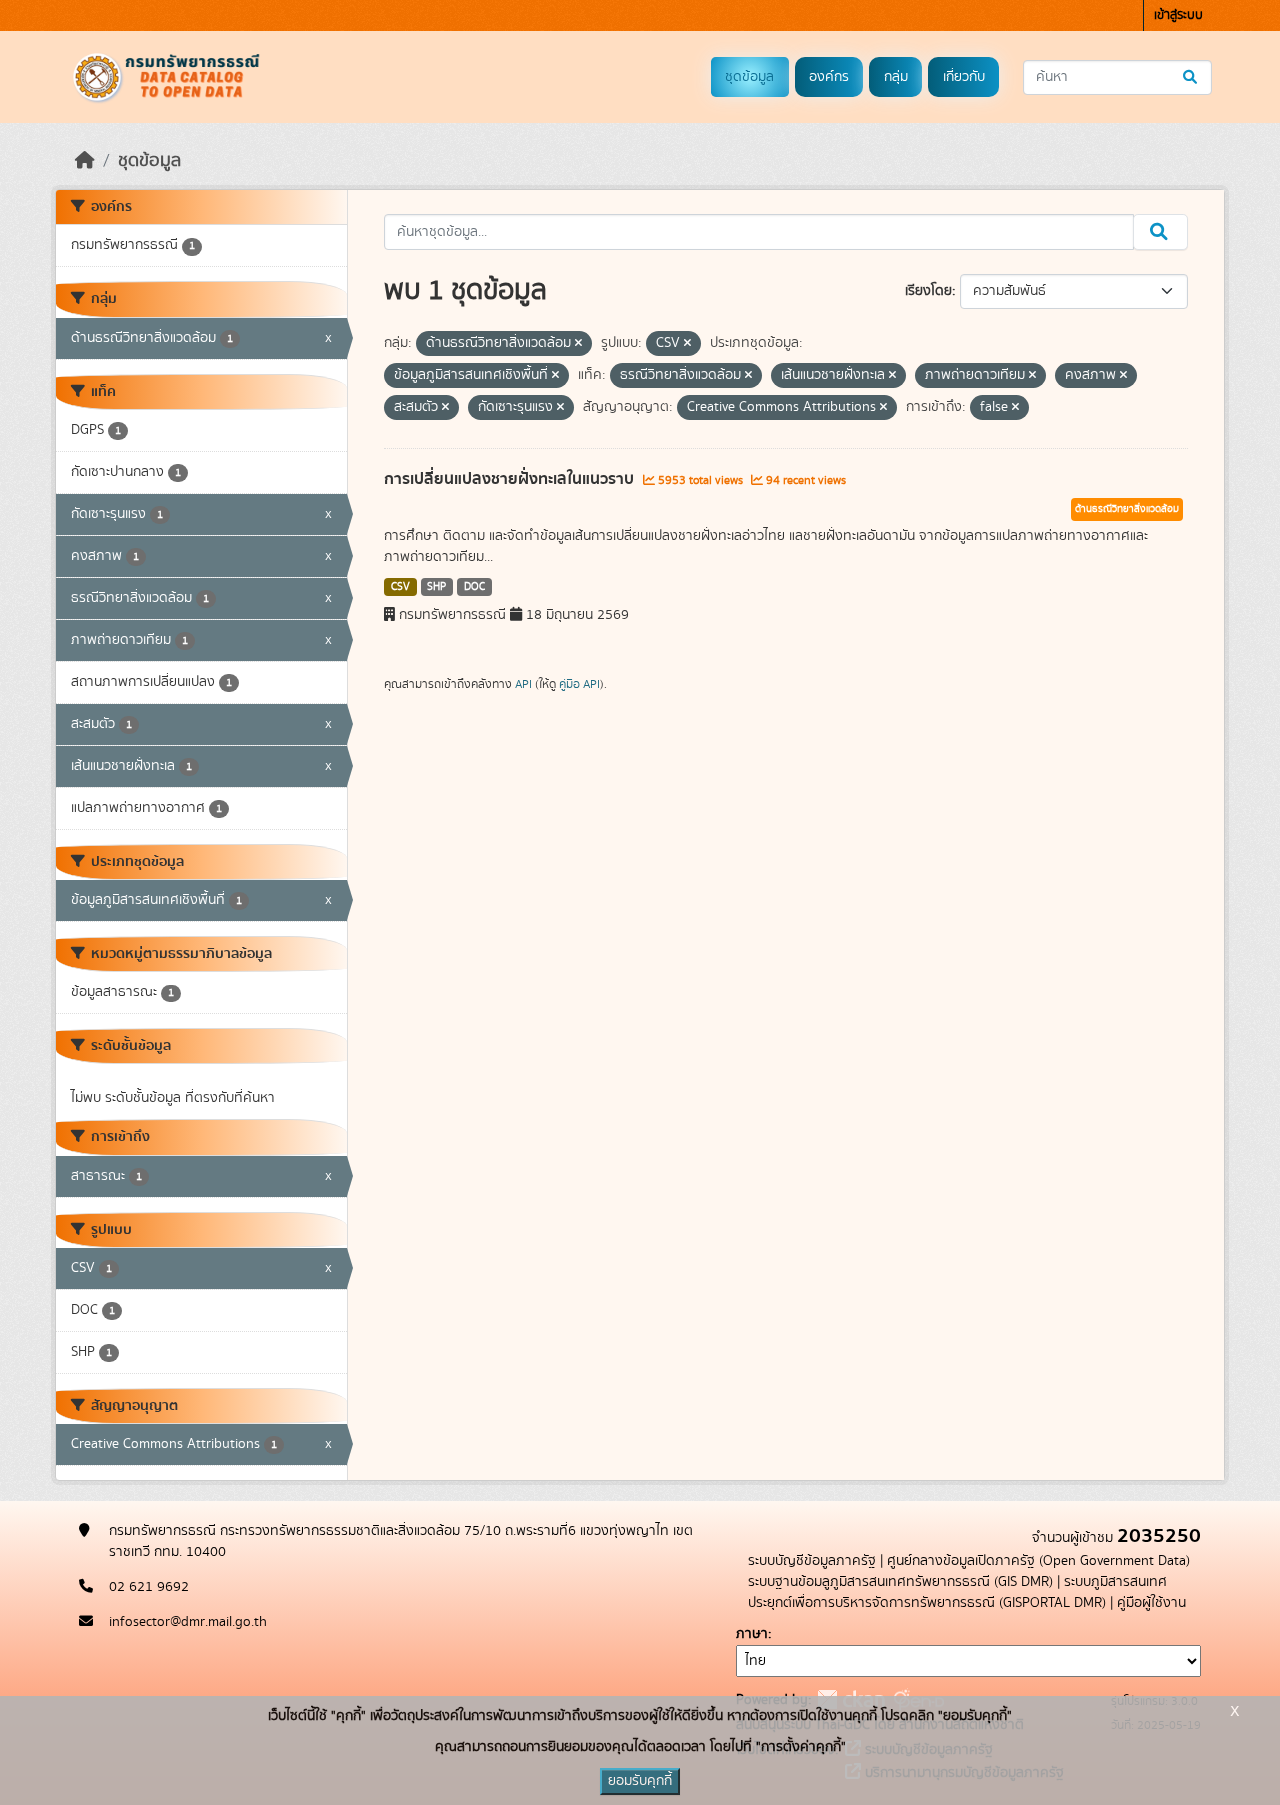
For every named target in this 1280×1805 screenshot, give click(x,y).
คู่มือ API (579, 684)
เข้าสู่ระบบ (1178, 15)
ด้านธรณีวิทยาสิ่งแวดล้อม (1127, 509)
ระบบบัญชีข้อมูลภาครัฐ (812, 1561)
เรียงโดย (928, 291)
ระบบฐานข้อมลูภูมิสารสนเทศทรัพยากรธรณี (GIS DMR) (900, 1582)
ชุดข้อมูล (749, 77)
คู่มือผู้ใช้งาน (1151, 1603)
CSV (400, 587)
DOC (474, 587)
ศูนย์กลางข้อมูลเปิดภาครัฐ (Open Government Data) (1038, 1561)
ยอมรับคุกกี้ (640, 1781)
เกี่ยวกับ (964, 77)
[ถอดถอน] (578, 344)
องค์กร (829, 77)
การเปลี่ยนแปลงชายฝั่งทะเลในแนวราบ (511, 479)
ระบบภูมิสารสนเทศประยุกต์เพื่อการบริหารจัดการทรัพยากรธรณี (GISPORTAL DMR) (957, 1592)
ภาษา (752, 1634)
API (523, 684)
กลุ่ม (896, 77)
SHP (436, 587)
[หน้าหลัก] (85, 161)
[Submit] (1191, 77)
